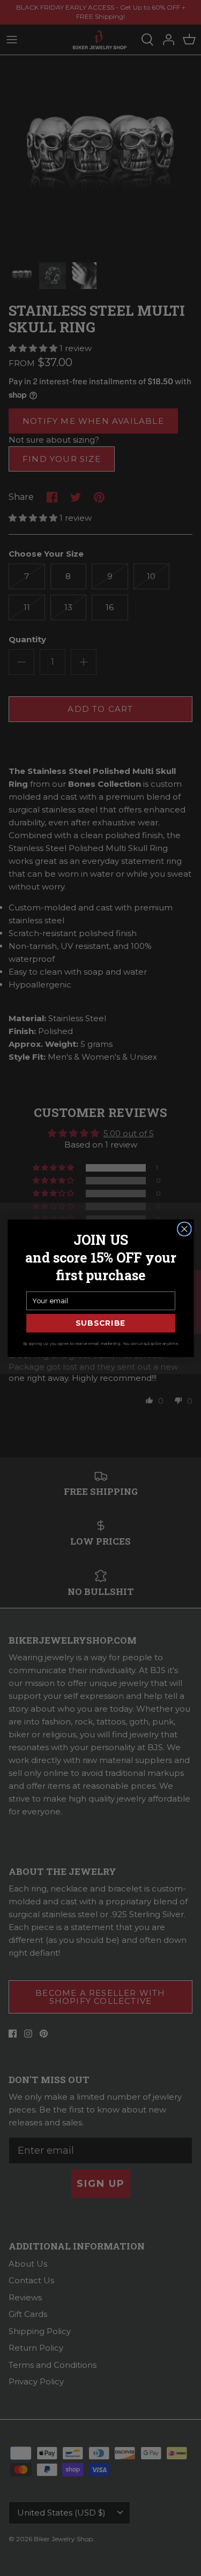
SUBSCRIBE (101, 1323)
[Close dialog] (184, 1229)
